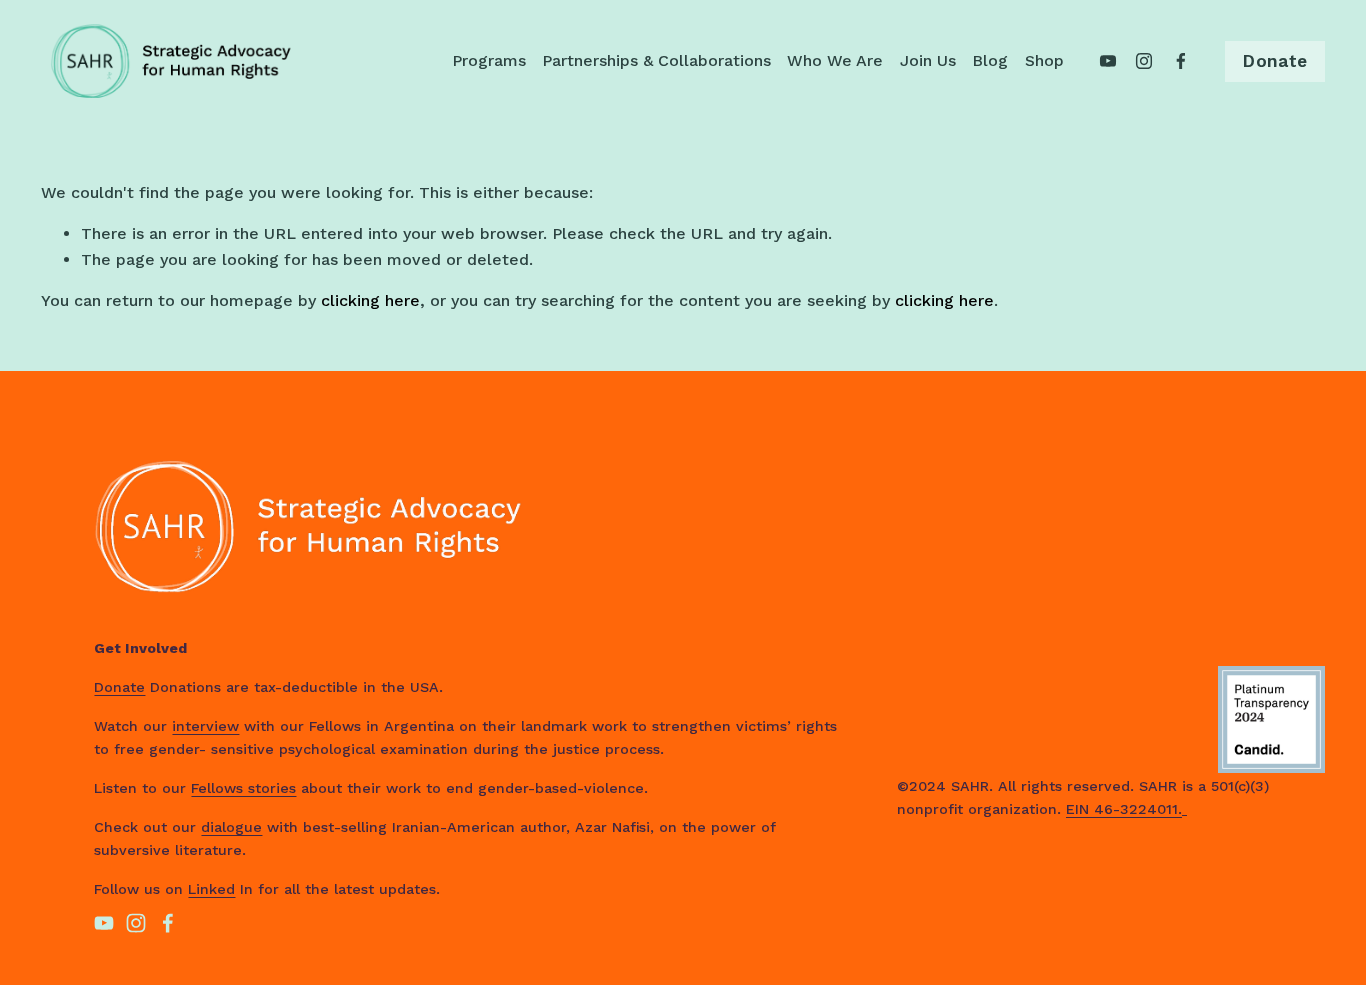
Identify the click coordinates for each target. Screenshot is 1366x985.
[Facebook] (1181, 61)
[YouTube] (1108, 61)
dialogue (231, 827)
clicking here (370, 300)
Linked (211, 889)
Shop (1044, 60)
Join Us (928, 60)
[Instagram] (1144, 61)
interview (205, 726)
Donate (1274, 61)
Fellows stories (243, 788)
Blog (990, 60)
